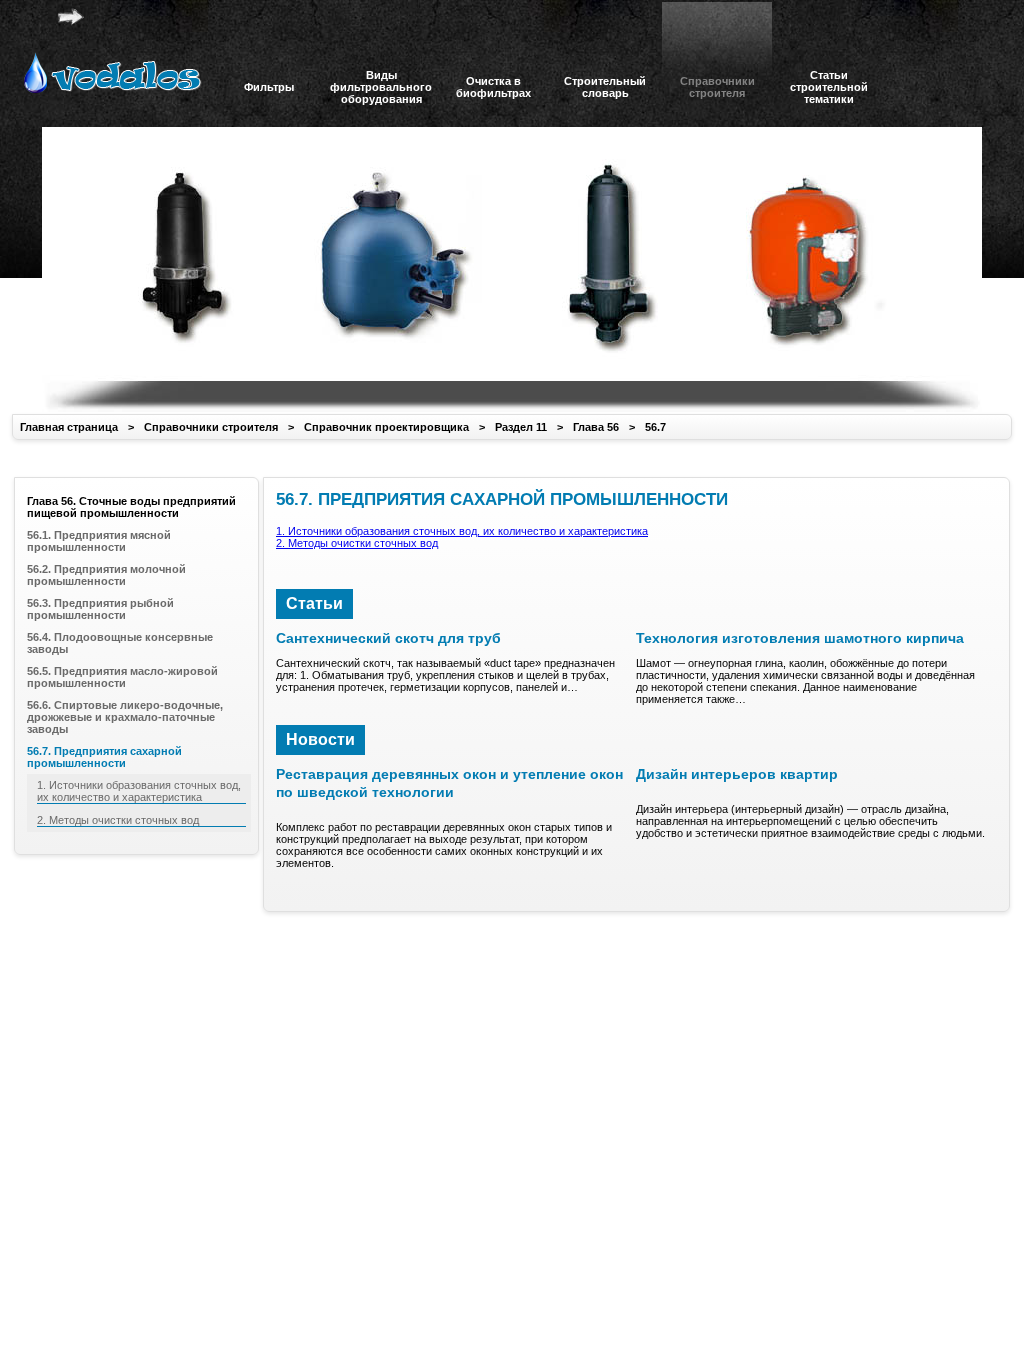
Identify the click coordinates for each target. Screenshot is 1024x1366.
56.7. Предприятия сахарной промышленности (104, 757)
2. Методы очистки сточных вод (357, 543)
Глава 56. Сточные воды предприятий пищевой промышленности (131, 507)
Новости (320, 739)
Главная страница (69, 427)
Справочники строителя (211, 427)
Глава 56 (596, 427)
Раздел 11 (521, 427)
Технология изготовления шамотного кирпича (800, 638)
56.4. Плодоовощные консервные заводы (120, 643)
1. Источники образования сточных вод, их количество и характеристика (462, 531)
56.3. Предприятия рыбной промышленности (100, 609)
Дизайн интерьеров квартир (737, 774)
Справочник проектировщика (386, 427)
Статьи (314, 603)
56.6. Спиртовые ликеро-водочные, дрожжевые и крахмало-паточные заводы (125, 717)
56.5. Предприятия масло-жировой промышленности (122, 677)
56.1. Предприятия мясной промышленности (99, 541)
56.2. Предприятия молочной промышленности (106, 575)
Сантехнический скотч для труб (388, 638)
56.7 (655, 427)
